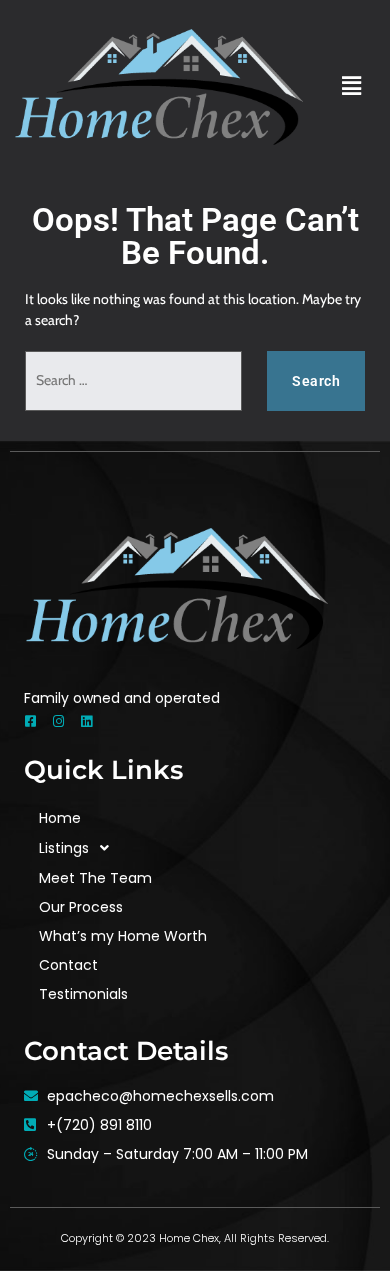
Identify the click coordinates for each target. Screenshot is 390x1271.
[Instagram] (58, 721)
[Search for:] (133, 381)
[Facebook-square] (30, 721)
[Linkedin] (86, 721)
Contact (68, 965)
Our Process (81, 907)
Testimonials (83, 994)
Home (60, 818)
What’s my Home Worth (123, 936)
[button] (351, 86)
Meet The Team (95, 878)
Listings (64, 848)
